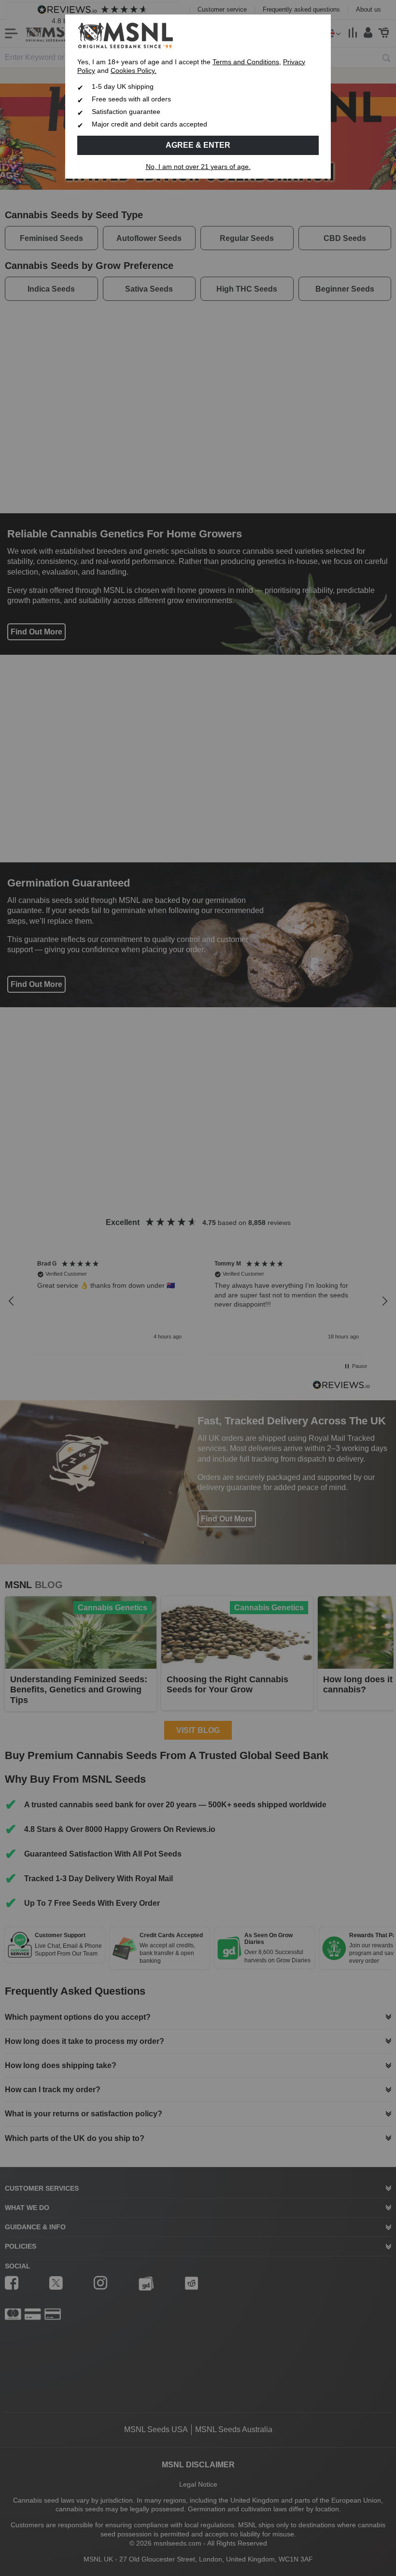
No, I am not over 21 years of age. (198, 167)
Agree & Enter (198, 145)
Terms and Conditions (246, 62)
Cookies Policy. (134, 71)
